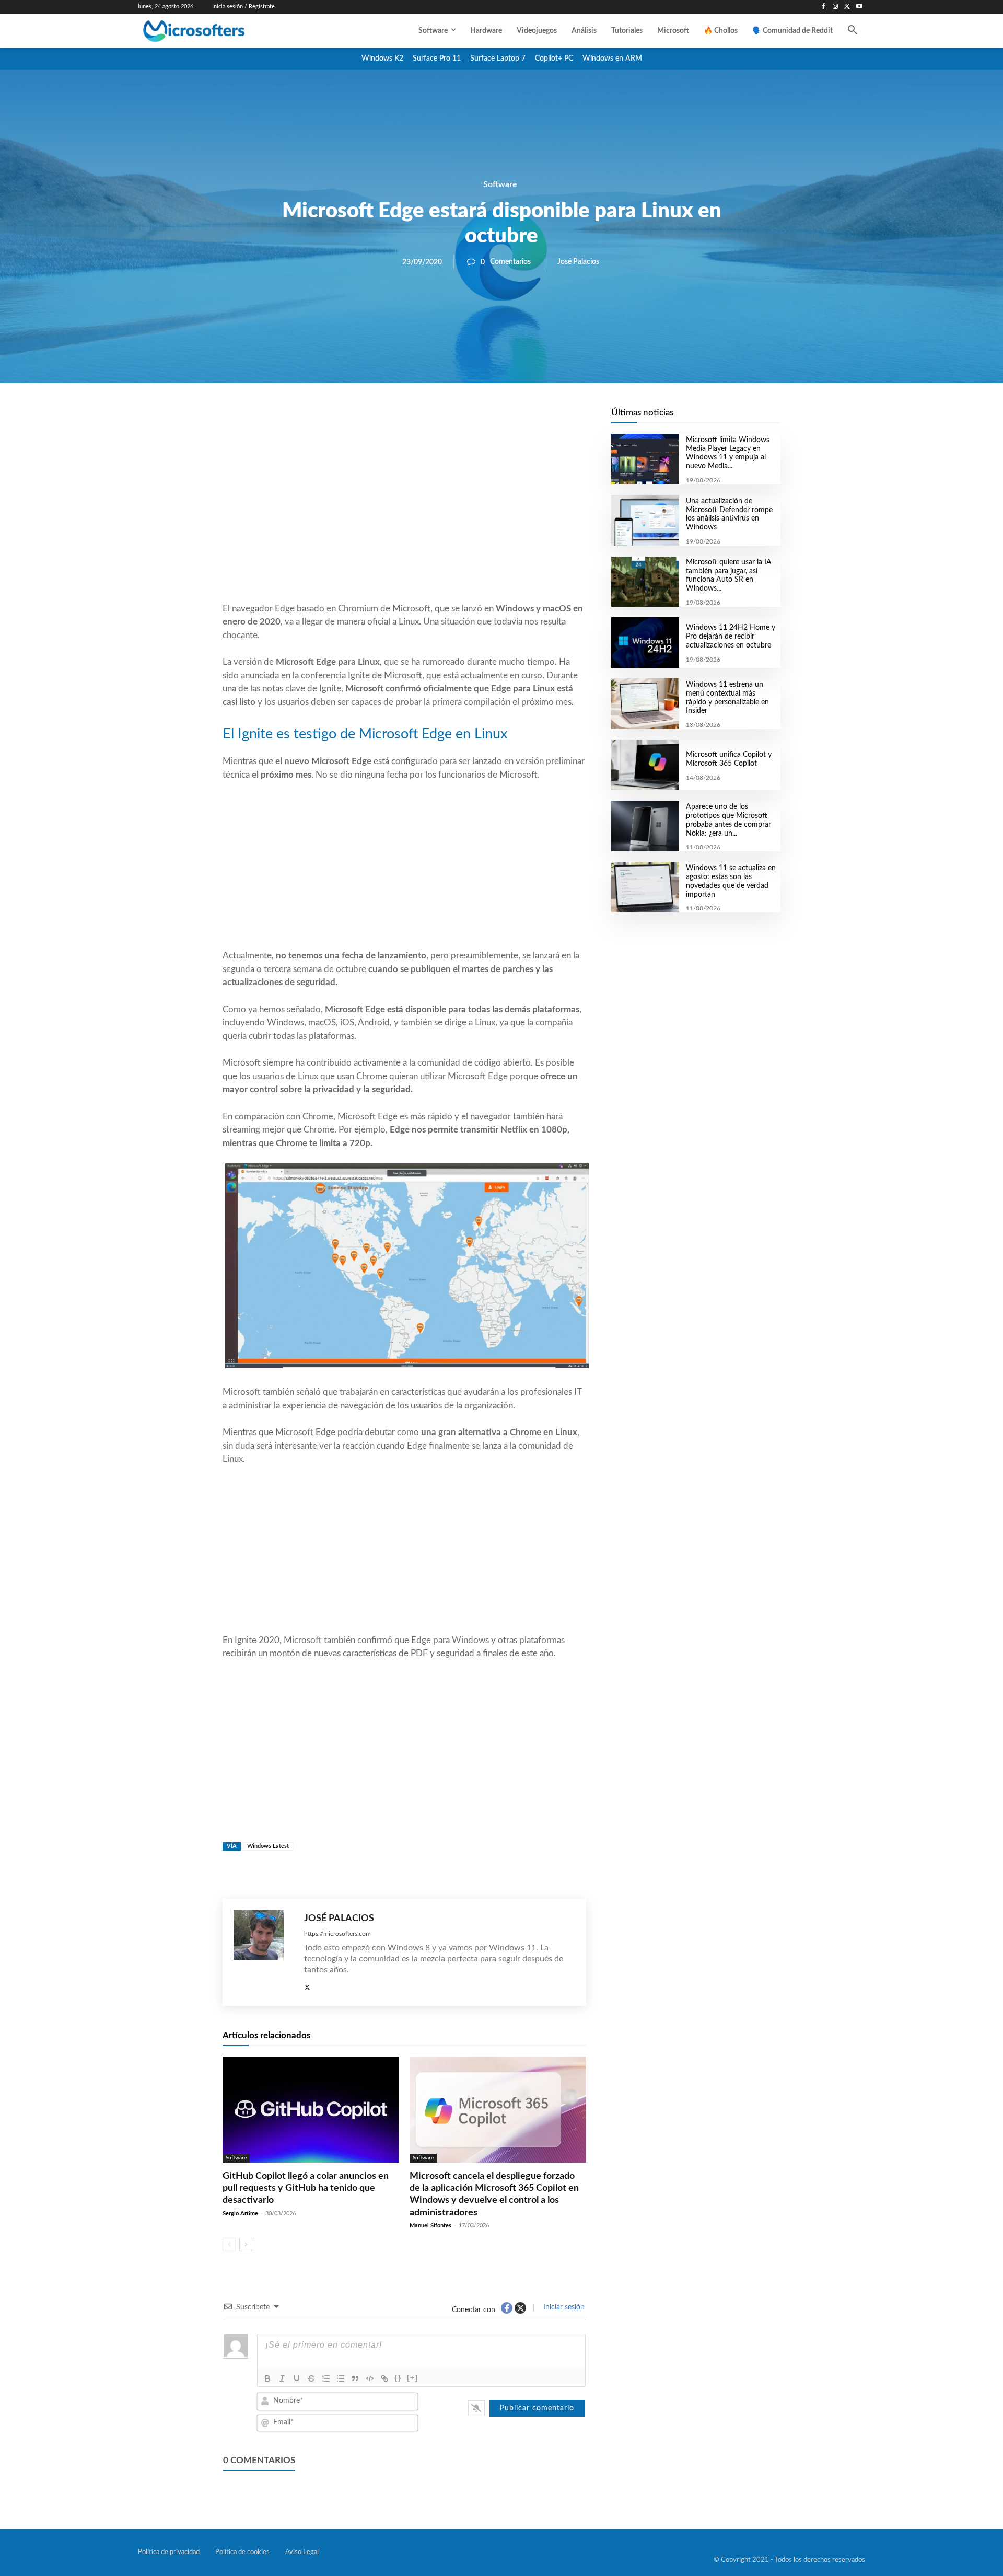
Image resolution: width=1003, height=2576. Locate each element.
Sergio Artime (240, 2214)
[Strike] (311, 2378)
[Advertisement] (404, 518)
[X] (847, 7)
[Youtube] (859, 7)
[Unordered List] (341, 2378)
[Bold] (267, 2378)
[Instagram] (836, 7)
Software (500, 184)
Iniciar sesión (563, 2307)
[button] (853, 31)
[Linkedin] (464, 419)
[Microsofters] (218, 31)
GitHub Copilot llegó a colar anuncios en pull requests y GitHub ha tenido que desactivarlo (306, 2188)
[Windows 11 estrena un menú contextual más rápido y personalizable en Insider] (645, 704)
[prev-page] (229, 2245)
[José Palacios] (264, 1952)
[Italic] (282, 2378)
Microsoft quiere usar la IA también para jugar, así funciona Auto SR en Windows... (729, 575)
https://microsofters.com (337, 1934)
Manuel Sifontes (430, 2226)
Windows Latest (268, 1846)
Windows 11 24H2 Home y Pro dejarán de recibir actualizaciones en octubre (731, 637)
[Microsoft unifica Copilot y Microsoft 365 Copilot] (645, 765)
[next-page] (246, 2245)
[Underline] (297, 2378)
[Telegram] (488, 419)
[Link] (384, 2378)
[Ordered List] (326, 2378)
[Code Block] (370, 2378)
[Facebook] (824, 7)
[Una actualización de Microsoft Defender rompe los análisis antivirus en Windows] (645, 520)
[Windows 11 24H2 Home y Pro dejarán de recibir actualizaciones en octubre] (645, 643)
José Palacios (578, 262)
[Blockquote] (355, 2378)
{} (398, 2378)
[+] (413, 2378)
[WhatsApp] (440, 419)
